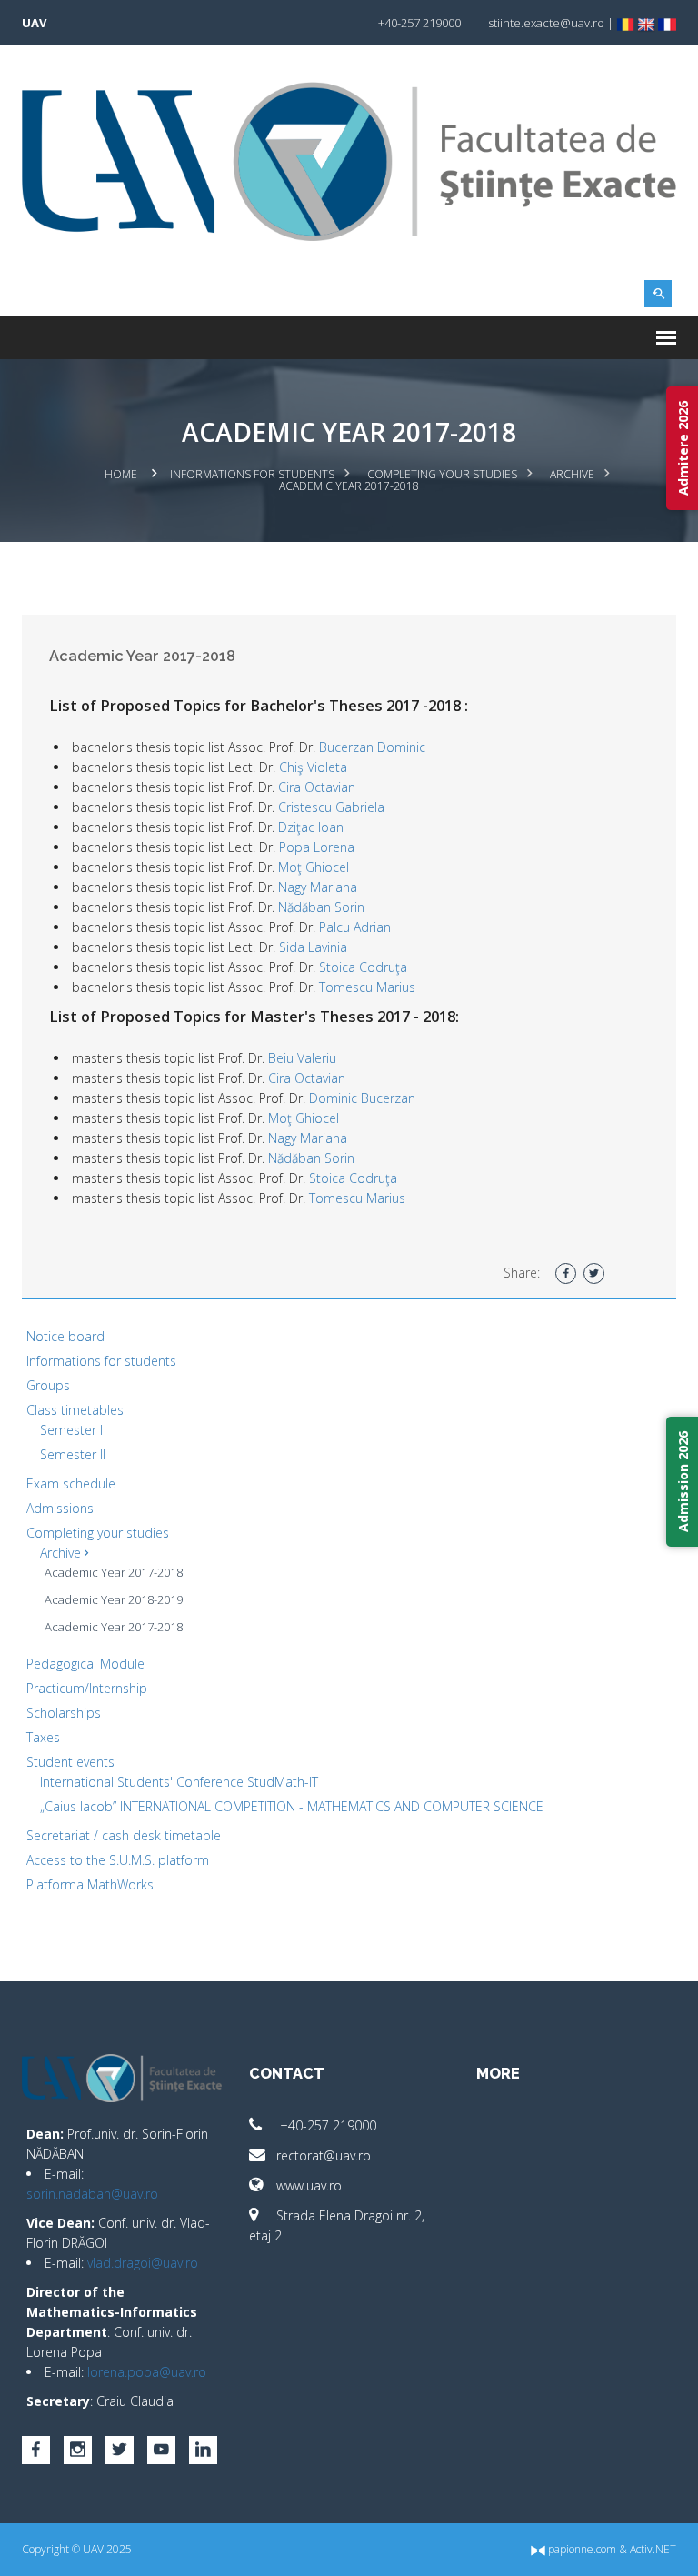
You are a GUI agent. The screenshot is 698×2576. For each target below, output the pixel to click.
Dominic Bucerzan (362, 1098)
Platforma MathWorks (90, 1884)
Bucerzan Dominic (372, 747)
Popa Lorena (317, 847)
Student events (70, 1762)
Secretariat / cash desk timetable (124, 1835)
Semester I (71, 1430)
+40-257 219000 (326, 2125)
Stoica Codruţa (363, 967)
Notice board (65, 1336)
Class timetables (75, 1410)
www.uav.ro (309, 2185)
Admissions (60, 1508)
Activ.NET (653, 2549)
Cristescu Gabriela (331, 807)
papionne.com (581, 2549)
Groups (48, 1385)
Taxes (43, 1737)
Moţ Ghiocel (314, 867)
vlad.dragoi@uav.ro (143, 2263)
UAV (34, 23)
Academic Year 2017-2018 (114, 1572)
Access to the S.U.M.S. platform (118, 1860)
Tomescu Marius (367, 987)
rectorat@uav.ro (324, 2155)
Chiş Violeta (313, 767)
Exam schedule (71, 1483)
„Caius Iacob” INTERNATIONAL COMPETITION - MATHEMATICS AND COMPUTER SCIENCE (292, 1806)
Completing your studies (442, 474)
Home (121, 474)
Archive (572, 474)
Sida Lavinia (313, 947)
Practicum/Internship (87, 1688)
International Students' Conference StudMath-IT (179, 1782)
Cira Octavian (317, 787)
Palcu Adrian (355, 927)
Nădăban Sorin (321, 907)
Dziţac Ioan (311, 827)
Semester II (73, 1454)
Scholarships (64, 1713)
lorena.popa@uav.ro (147, 2372)
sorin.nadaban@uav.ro (92, 2194)
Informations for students (252, 474)
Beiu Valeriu (302, 1058)
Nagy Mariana (318, 887)
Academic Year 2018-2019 (114, 1599)
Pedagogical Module (85, 1664)
